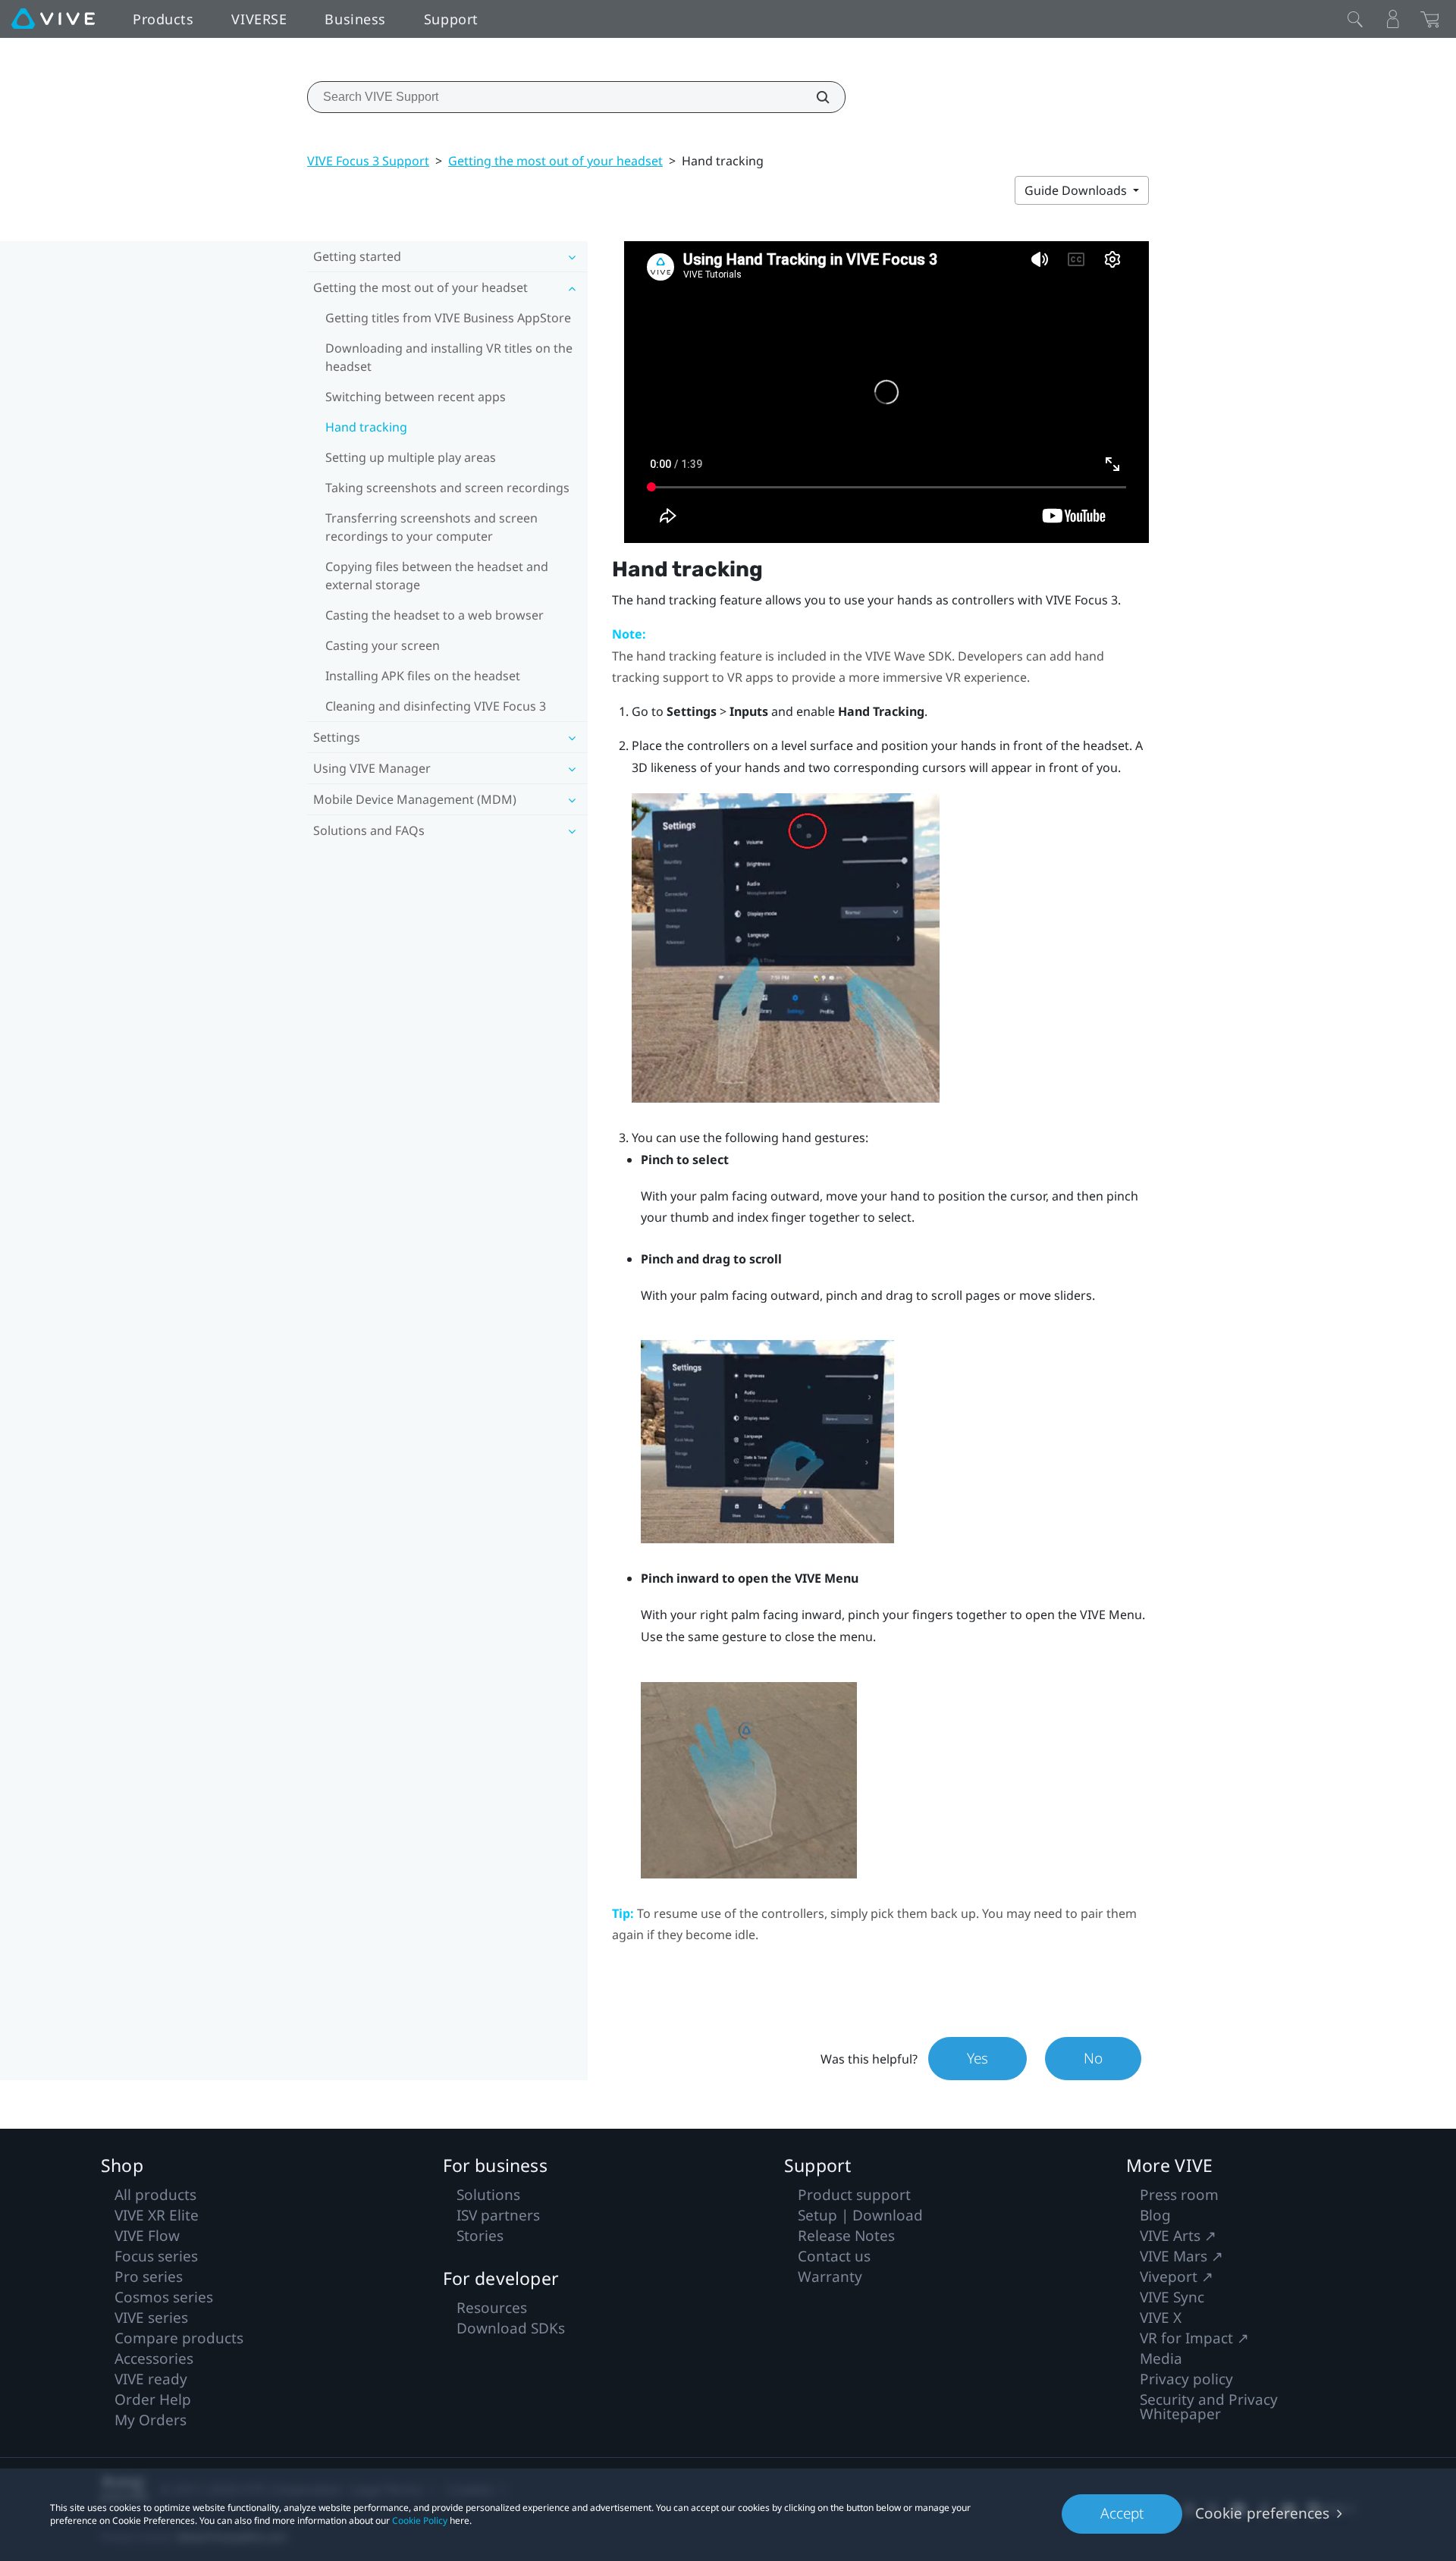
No (1093, 2058)
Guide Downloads (1077, 190)
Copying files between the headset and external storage (437, 576)
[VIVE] (53, 19)
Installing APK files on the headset (423, 676)
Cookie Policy (420, 2520)
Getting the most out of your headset (555, 161)
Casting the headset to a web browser (435, 615)
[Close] (1355, 19)
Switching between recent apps (416, 397)
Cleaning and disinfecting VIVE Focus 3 (436, 706)
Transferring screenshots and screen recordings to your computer (431, 527)
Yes (977, 2058)
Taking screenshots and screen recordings (447, 488)
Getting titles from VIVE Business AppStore (448, 318)
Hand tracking (366, 427)
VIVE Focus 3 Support (368, 161)
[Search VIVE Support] (814, 97)
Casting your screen (383, 645)
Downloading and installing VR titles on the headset (449, 357)
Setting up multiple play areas (411, 457)
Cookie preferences (1262, 2513)
